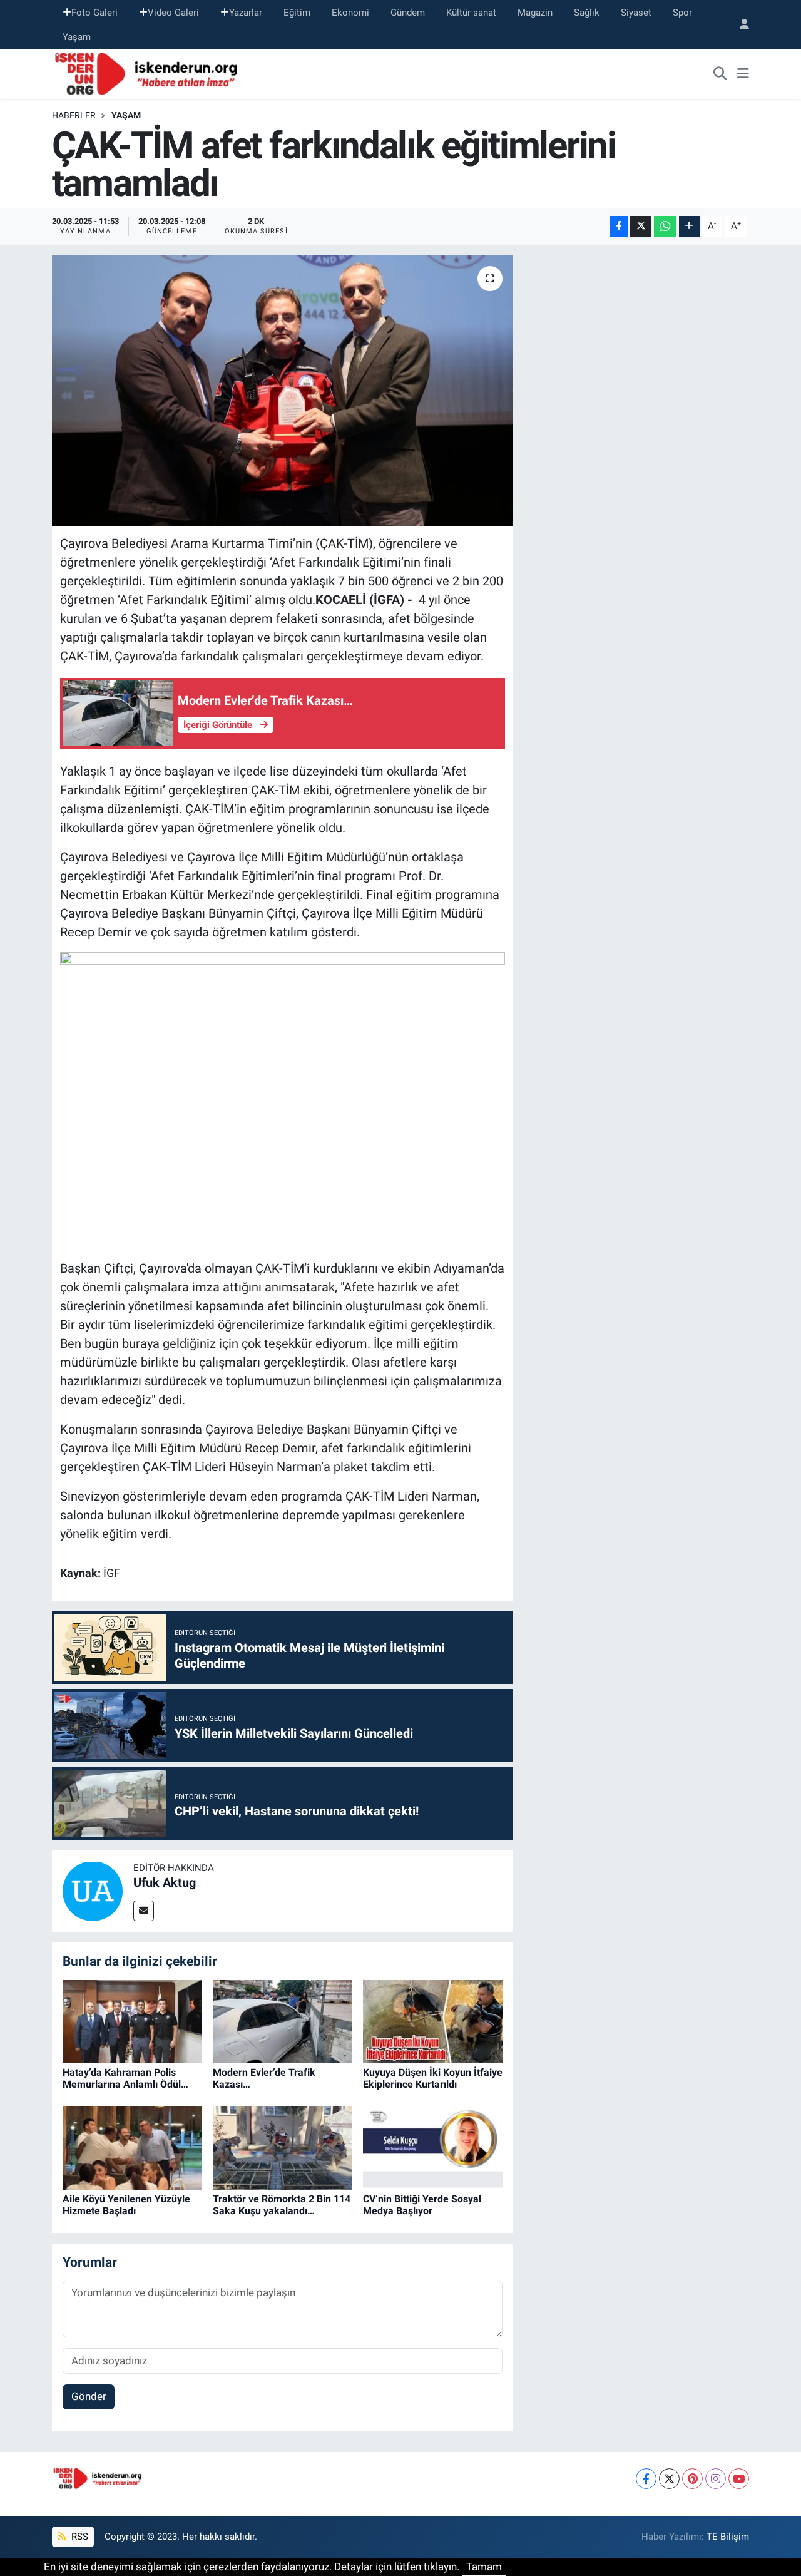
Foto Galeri (94, 13)
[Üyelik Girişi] (739, 25)
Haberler (74, 115)
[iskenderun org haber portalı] (149, 73)
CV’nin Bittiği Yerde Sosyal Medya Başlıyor (422, 2205)
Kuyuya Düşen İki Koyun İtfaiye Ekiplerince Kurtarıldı (433, 2078)
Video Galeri (173, 13)
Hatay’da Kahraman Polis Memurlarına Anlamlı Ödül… (125, 2078)
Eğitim (297, 13)
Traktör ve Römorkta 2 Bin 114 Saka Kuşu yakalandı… (282, 2205)
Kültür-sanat (471, 13)
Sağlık (587, 13)
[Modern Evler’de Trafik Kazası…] (283, 2021)
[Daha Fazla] (689, 226)
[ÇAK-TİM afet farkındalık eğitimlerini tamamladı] (283, 391)
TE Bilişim (728, 2537)
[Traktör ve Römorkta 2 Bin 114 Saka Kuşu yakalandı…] (283, 2147)
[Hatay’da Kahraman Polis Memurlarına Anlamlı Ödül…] (132, 2021)
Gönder (89, 2396)
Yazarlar (246, 13)
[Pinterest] (692, 2479)
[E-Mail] (144, 1911)
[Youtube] (739, 2479)
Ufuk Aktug (165, 1882)
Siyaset (636, 13)
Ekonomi (350, 13)
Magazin (535, 13)
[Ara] (720, 74)
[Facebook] (646, 2479)
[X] (669, 2479)
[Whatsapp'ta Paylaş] (665, 226)
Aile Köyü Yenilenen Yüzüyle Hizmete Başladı (126, 2205)
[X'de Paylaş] (641, 226)
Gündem (408, 13)
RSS (79, 2537)
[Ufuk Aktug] (93, 1890)
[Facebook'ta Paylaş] (619, 226)
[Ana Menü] (743, 74)
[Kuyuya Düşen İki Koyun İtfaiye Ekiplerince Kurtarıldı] (433, 2021)
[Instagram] (716, 2479)
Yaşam (77, 37)
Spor (682, 13)
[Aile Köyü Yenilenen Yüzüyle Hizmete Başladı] (132, 2147)
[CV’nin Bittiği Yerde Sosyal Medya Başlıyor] (433, 2147)
